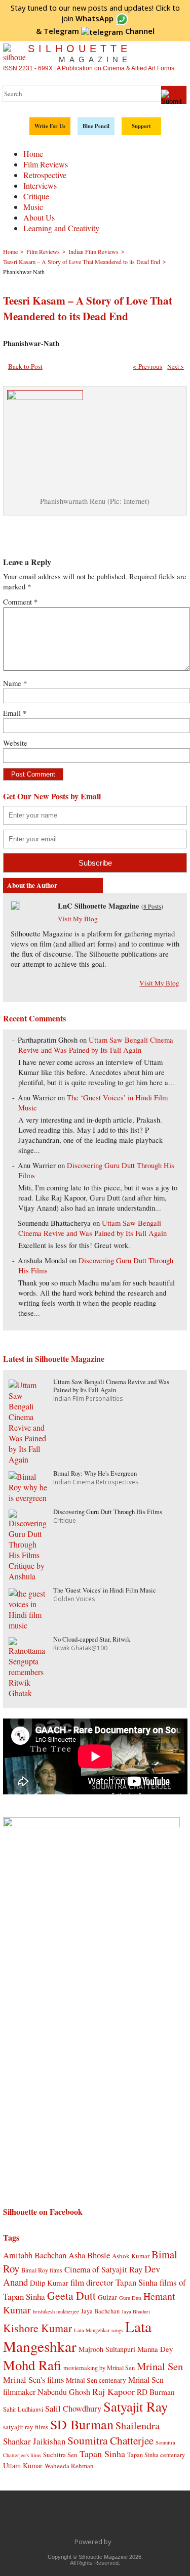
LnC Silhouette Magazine (99, 906)
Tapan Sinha (102, 2454)
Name (15, 683)
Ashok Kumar (131, 2256)
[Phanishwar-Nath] (45, 397)
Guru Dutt (130, 2298)
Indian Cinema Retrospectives (96, 1482)
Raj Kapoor (113, 2391)
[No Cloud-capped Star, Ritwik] (29, 1693)
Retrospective (45, 175)
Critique (36, 196)
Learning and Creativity (61, 228)
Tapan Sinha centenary (156, 2455)
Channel (99, 31)
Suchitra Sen (60, 2455)
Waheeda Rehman (69, 2466)
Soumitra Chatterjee (110, 2440)
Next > (176, 366)
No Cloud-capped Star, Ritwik (92, 1639)
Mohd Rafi (32, 2365)
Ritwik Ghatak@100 (80, 1648)
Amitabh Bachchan (35, 2255)
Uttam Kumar (23, 2465)
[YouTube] (106, 2519)
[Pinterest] (127, 2519)
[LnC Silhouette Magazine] (15, 907)
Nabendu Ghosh (64, 2392)
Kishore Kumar (37, 2328)
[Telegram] (85, 2519)
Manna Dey (155, 2349)
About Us (39, 217)
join (87, 18)
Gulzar (107, 2297)
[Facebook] (42, 2519)
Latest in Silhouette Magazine (54, 1359)
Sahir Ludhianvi (23, 2409)
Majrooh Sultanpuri (107, 2349)
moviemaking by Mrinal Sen (99, 2368)
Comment (20, 602)
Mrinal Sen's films (33, 2379)
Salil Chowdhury (73, 2408)
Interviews (40, 185)
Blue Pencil (96, 126)
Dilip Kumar (49, 2283)
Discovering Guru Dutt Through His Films (108, 1512)
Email (15, 713)
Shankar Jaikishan (34, 2441)
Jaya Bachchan (100, 2311)
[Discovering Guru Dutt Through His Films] (29, 1576)
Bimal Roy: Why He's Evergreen (95, 1473)
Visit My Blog (78, 919)
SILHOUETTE (80, 53)
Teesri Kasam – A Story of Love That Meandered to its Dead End (88, 308)
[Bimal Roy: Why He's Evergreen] (29, 1498)
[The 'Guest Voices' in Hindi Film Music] (29, 1625)
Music (33, 207)
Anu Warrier (37, 1098)
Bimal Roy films (42, 2270)
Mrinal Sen (160, 2366)
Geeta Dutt (71, 2295)
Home (33, 154)
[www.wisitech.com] (114, 2542)
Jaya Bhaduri (136, 2311)
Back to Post (25, 366)
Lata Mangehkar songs (99, 2330)
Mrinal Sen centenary (96, 2380)
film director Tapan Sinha (114, 2282)
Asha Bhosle (89, 2255)
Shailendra (138, 2425)
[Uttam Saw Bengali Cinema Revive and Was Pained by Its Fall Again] (29, 1459)
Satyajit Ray (136, 2406)
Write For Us (50, 126)
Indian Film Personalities (88, 1399)
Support (141, 126)
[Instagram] (148, 2519)
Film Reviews (46, 164)
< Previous (147, 366)
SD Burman (82, 2424)
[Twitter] (63, 2519)
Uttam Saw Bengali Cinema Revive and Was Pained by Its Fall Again (96, 1045)
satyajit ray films (26, 2427)
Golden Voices (74, 1599)
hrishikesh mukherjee (56, 2311)
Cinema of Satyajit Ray (103, 2269)
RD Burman (156, 2392)
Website (15, 743)
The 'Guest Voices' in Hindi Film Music (105, 1590)
